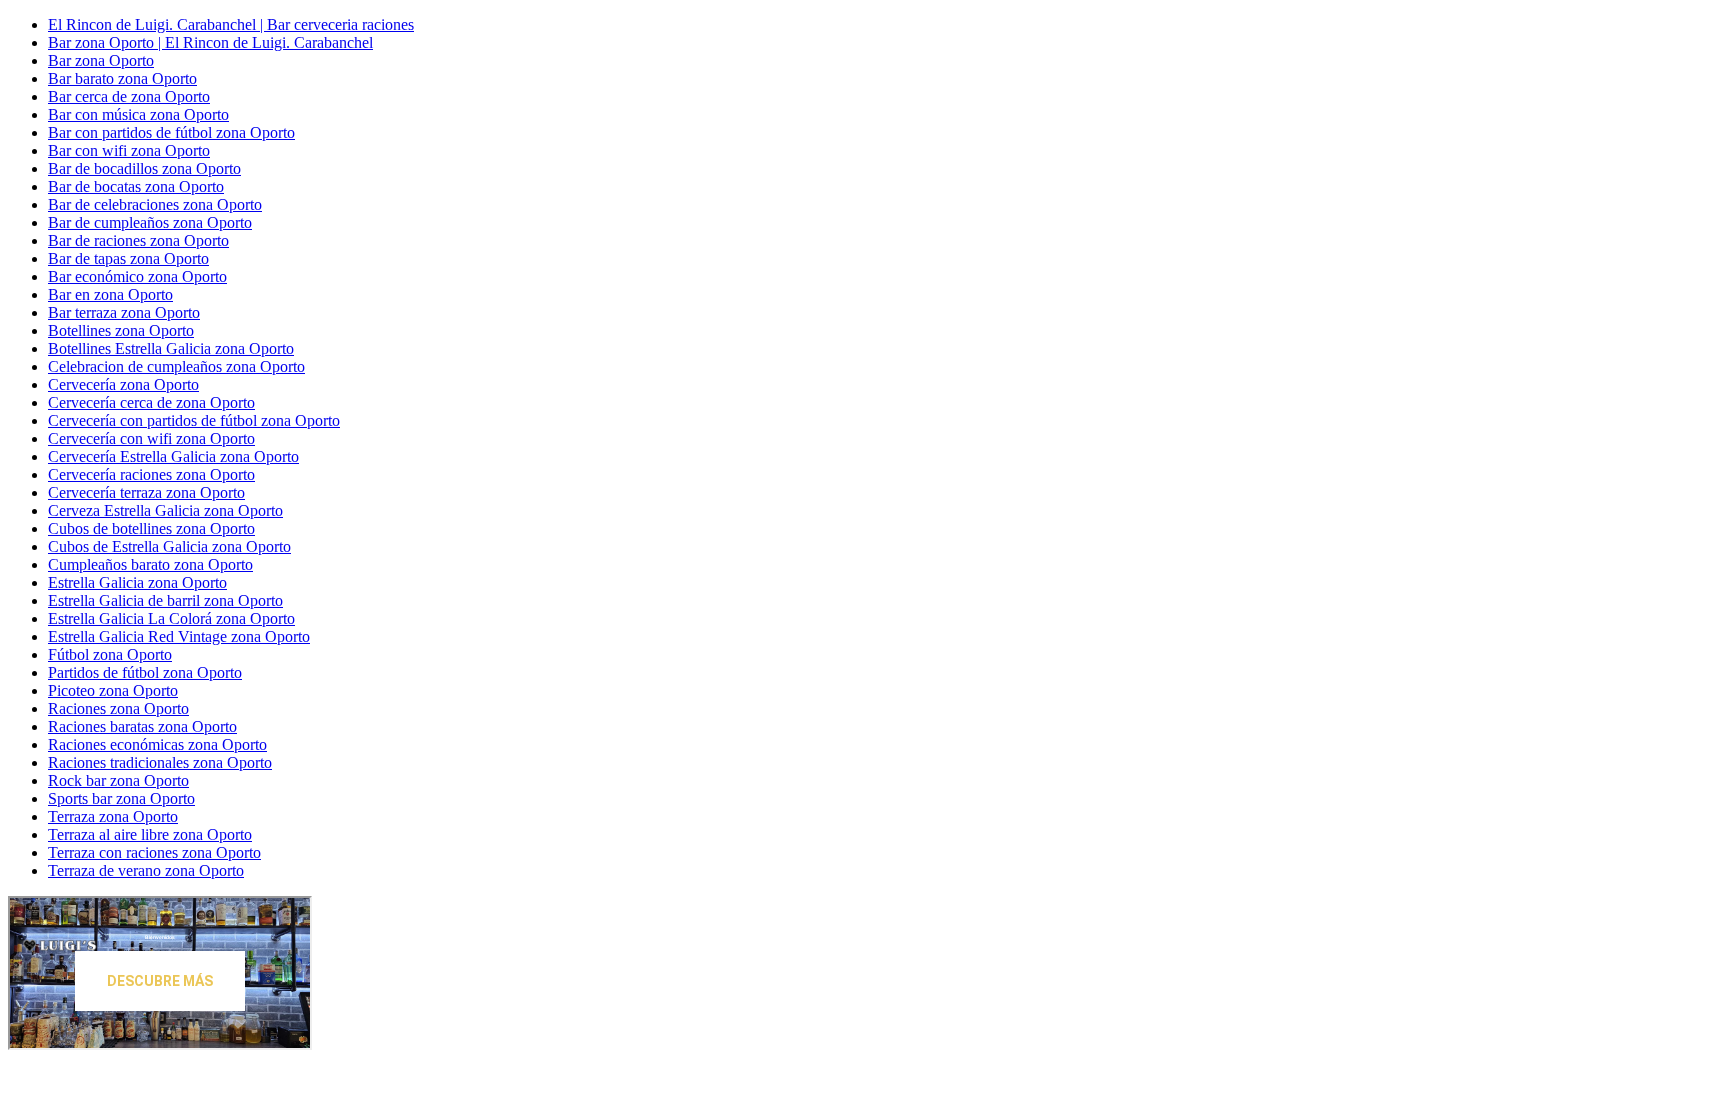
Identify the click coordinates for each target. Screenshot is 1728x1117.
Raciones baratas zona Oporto (142, 726)
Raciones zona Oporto (118, 708)
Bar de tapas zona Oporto (128, 258)
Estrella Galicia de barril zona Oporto (165, 600)
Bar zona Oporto (101, 60)
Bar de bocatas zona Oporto (136, 186)
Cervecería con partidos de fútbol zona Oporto (194, 420)
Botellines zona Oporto (121, 330)
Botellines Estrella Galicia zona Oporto (171, 348)
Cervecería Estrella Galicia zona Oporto (173, 456)
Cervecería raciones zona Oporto (151, 474)
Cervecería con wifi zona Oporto (151, 438)
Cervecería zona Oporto (123, 384)
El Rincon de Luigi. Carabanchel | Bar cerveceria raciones (231, 24)
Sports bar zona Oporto (121, 798)
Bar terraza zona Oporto (124, 312)
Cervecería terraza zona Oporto (146, 492)
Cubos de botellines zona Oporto (151, 528)
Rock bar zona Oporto (118, 780)
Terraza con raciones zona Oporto (154, 852)
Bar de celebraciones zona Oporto (155, 204)
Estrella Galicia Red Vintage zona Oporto (179, 636)
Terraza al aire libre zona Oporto (150, 834)
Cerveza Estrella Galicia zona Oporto (165, 510)
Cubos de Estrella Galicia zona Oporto (169, 546)
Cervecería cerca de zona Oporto (151, 402)
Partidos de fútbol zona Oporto (145, 672)
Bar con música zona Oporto (138, 114)
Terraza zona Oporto (113, 816)
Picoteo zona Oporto (113, 690)
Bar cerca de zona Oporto (129, 96)
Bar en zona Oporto (110, 294)
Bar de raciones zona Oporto (138, 240)
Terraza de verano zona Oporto (146, 870)
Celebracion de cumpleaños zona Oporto (176, 366)
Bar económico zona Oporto (137, 276)
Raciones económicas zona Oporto (157, 744)
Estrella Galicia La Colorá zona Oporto (171, 618)
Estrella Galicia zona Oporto (137, 582)
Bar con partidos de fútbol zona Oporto (171, 132)
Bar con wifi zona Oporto (129, 150)
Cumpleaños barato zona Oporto (150, 564)
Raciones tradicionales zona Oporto (160, 762)
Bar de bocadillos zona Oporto (144, 168)
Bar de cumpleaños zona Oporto (150, 222)
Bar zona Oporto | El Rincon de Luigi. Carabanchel (210, 42)
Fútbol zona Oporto (110, 654)
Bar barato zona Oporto (122, 78)
